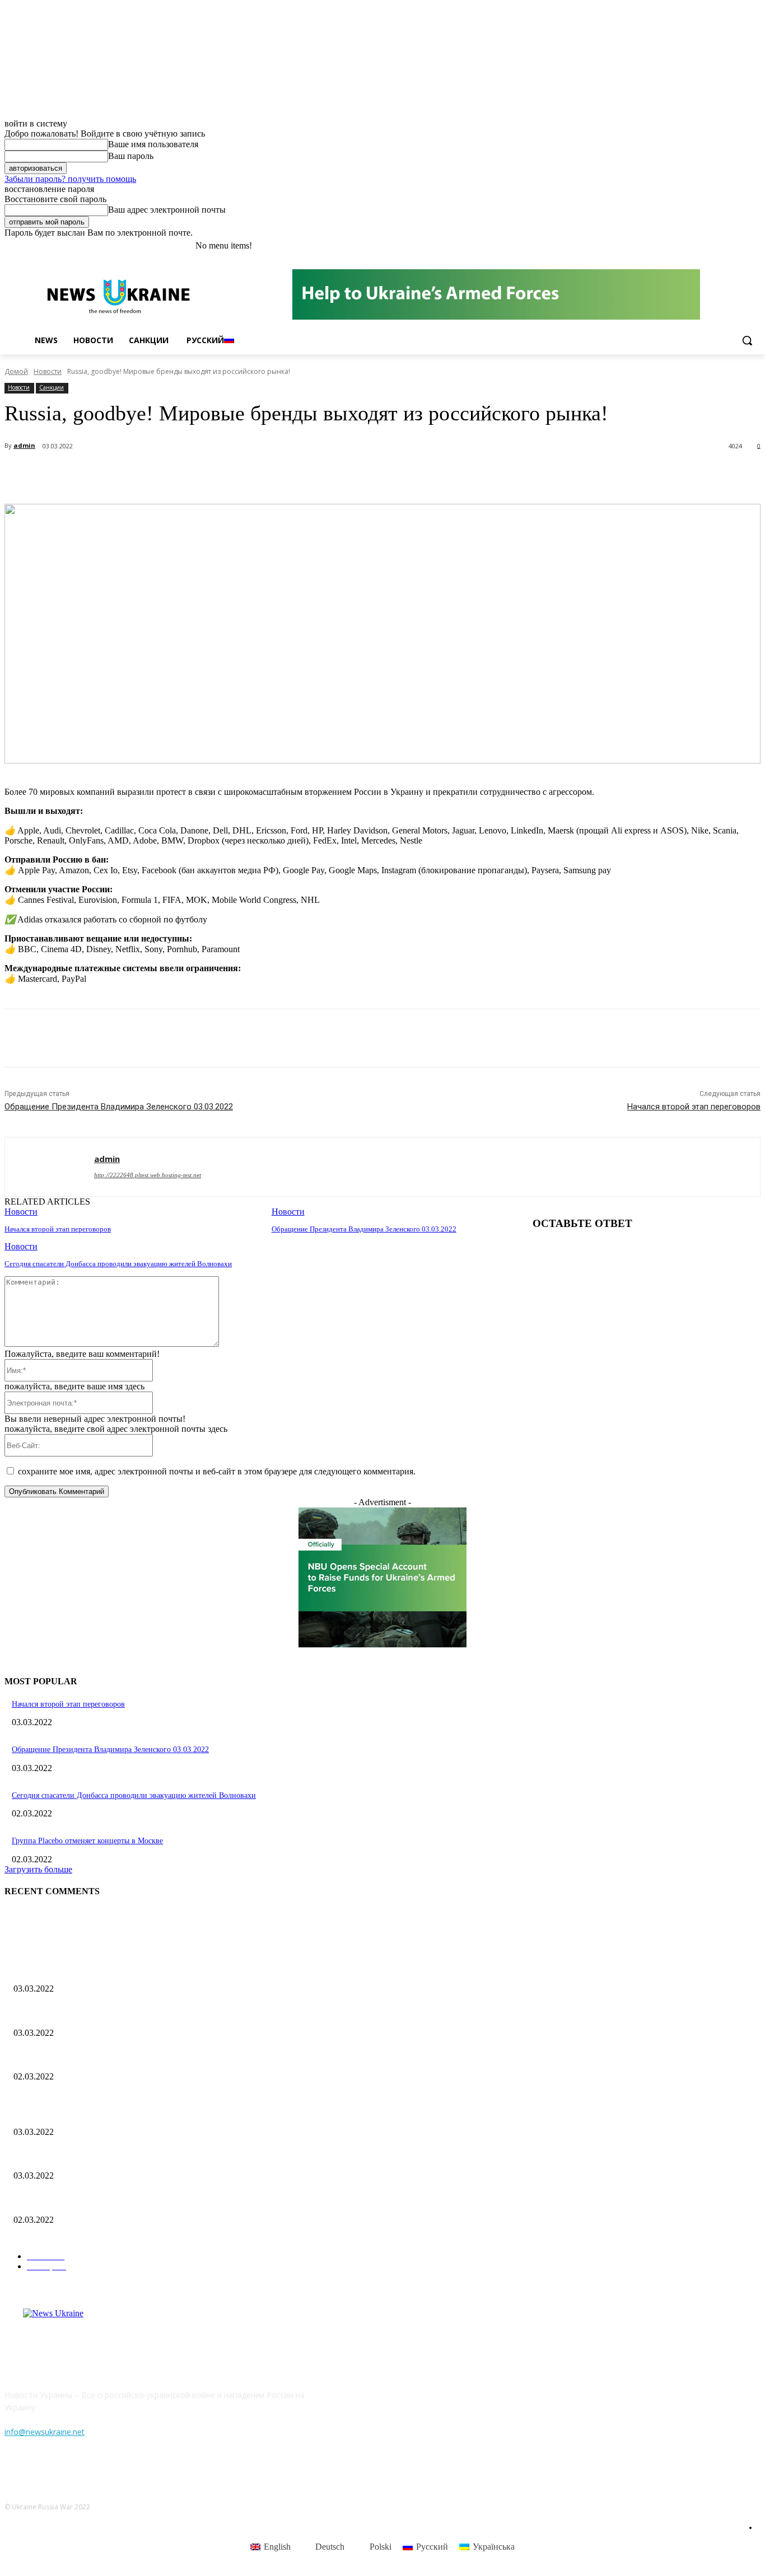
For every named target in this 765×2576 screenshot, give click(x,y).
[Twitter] (723, 246)
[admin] (50, 1167)
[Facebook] (692, 246)
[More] (250, 475)
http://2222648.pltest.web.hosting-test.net (148, 1175)
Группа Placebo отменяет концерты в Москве (87, 1841)
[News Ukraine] (118, 296)
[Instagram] (708, 246)
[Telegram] (210, 475)
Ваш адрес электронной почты (167, 210)
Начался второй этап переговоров (694, 1107)
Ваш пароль (131, 156)
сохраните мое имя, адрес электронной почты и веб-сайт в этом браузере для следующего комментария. (217, 1471)
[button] (747, 340)
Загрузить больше (38, 1869)
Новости (48, 371)
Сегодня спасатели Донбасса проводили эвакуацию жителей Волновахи (118, 1264)
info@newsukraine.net (45, 2432)
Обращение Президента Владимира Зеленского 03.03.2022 (119, 1107)
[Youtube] (754, 246)
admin (24, 445)
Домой (16, 371)
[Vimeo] (738, 246)
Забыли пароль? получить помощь (70, 179)
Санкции (52, 387)
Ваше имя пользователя (153, 144)
